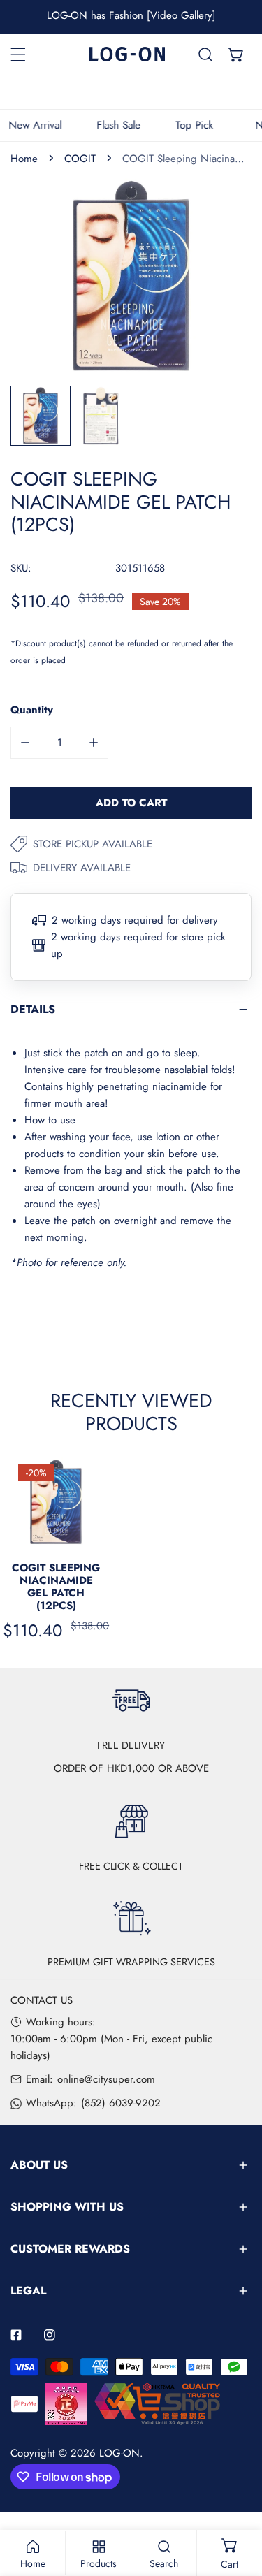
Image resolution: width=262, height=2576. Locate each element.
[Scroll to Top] (237, 2502)
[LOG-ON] (127, 54)
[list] (131, 276)
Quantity (32, 710)
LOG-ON (119, 2453)
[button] (236, 54)
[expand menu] (18, 54)
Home (24, 159)
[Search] (205, 54)
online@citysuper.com (106, 2079)
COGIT (80, 159)
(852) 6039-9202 (121, 2103)
